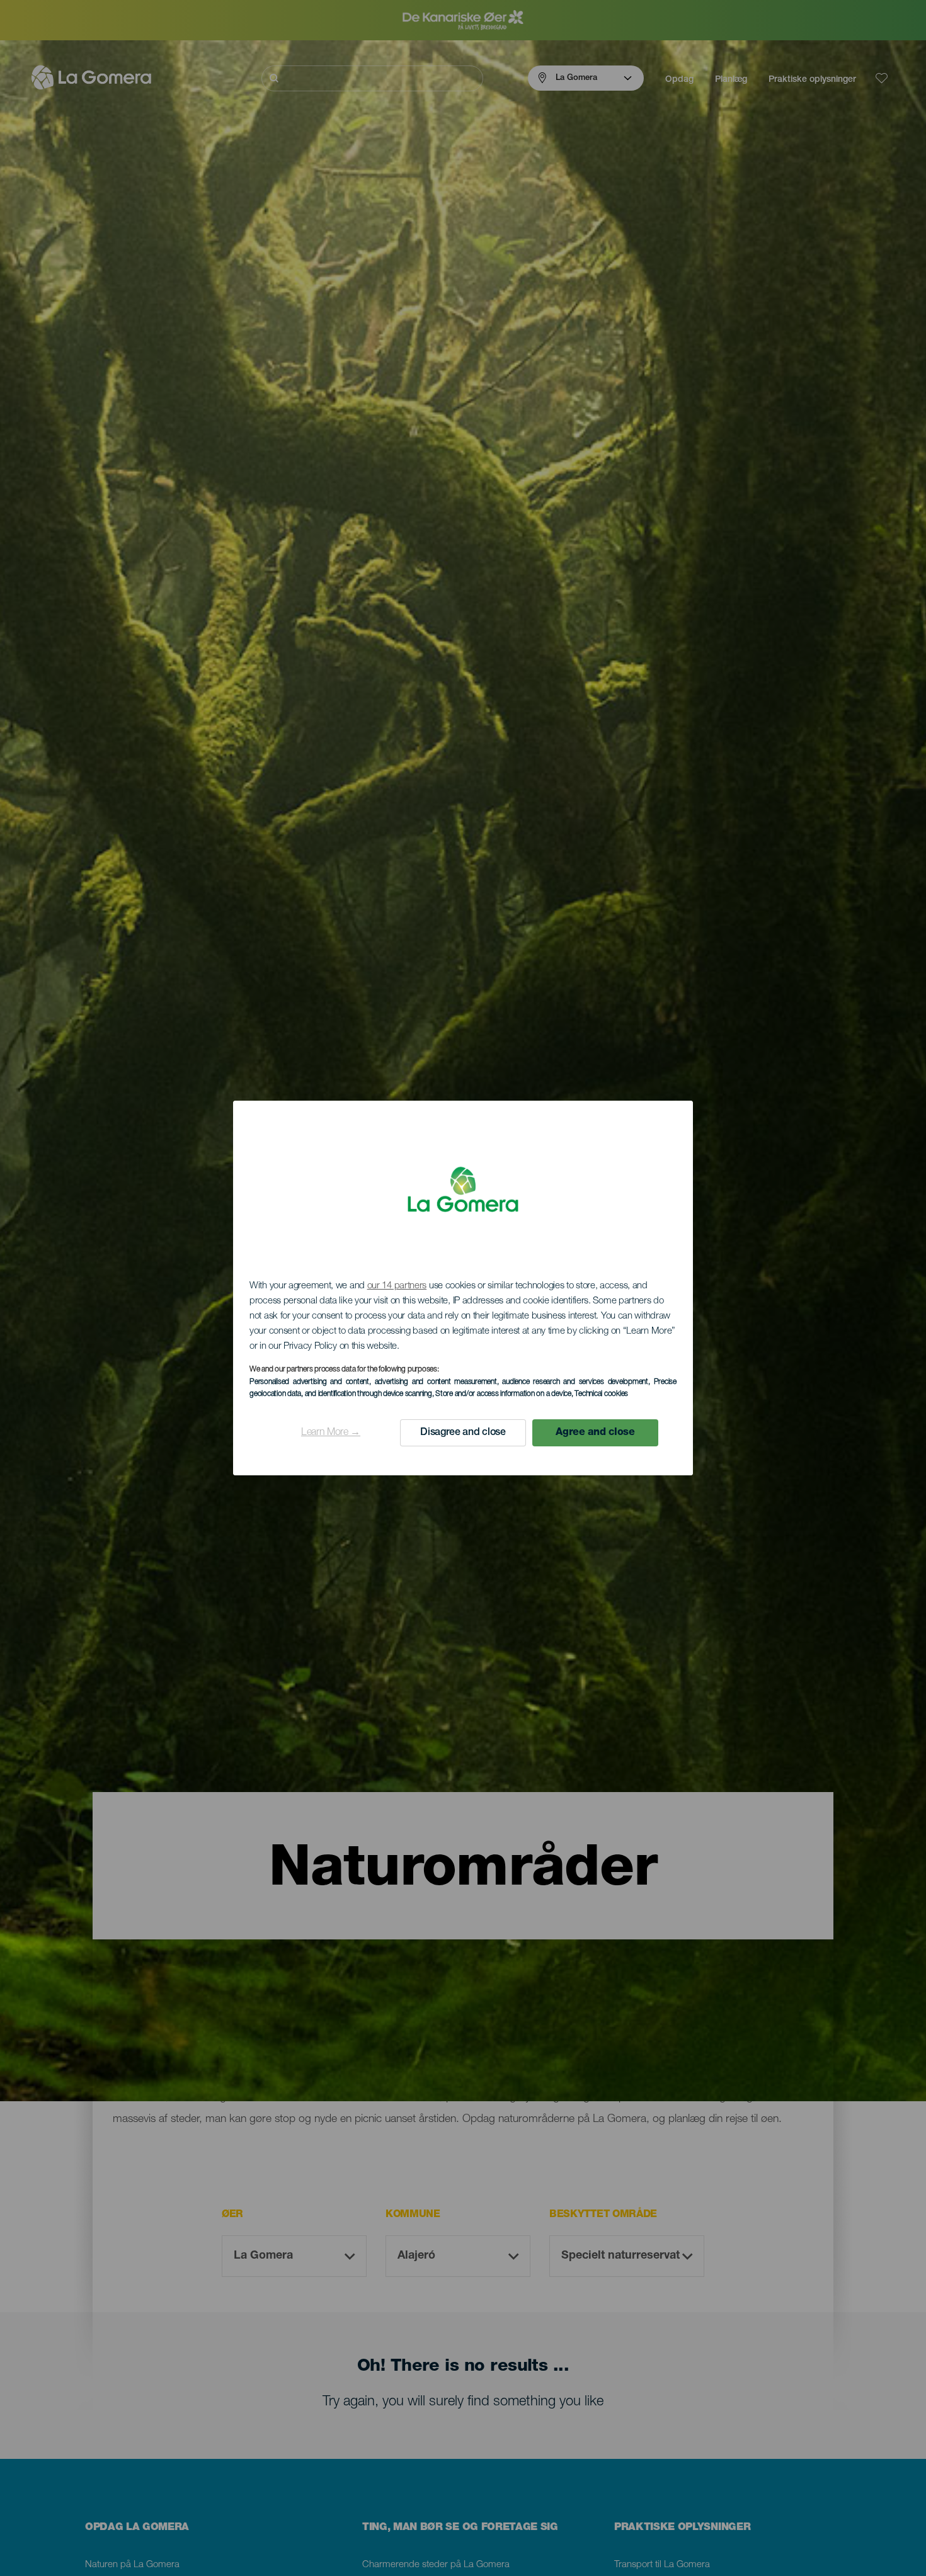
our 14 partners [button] (397, 1286)
